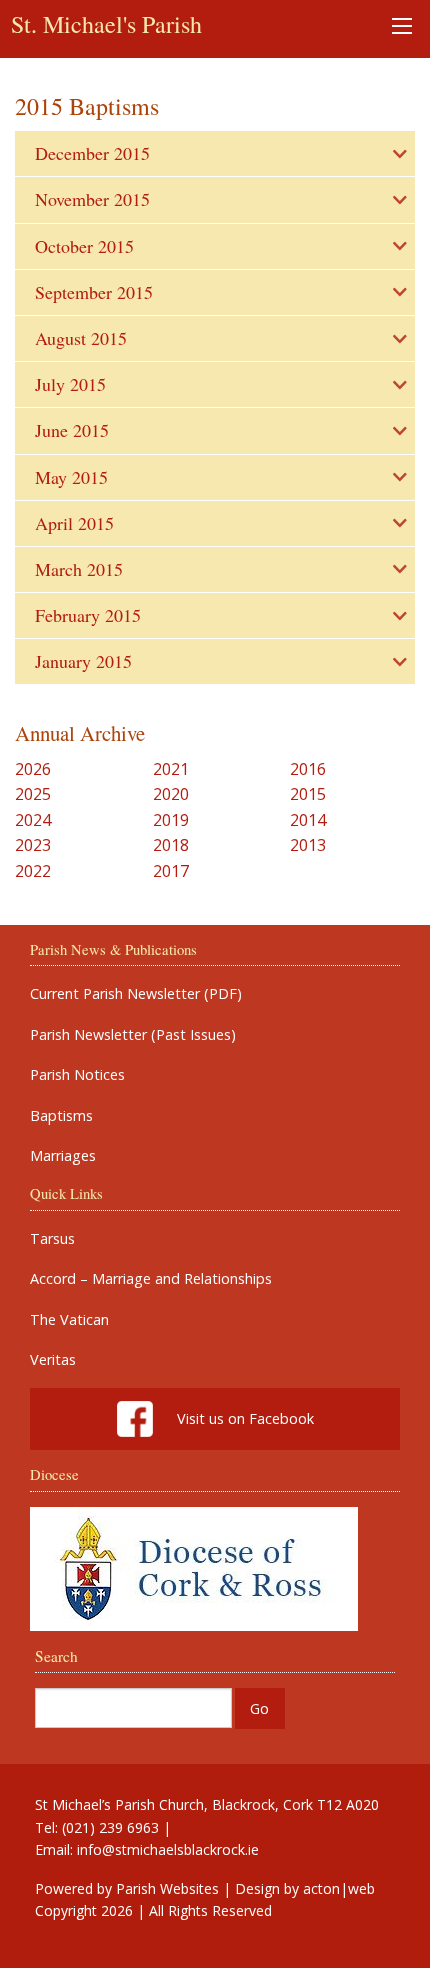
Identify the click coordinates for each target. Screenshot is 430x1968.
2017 (171, 871)
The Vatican (69, 1320)
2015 (308, 794)
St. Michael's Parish (106, 24)
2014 (308, 820)
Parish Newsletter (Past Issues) (133, 1035)
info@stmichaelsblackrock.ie (168, 1849)
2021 (171, 769)
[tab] (215, 153)
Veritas (53, 1360)
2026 (33, 769)
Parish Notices (77, 1075)
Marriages (63, 1156)
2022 (33, 871)
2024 (33, 820)
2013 (308, 845)
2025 (33, 794)
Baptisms (61, 1116)
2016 (308, 769)
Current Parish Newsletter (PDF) (136, 994)
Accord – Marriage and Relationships (151, 1279)
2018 (171, 845)
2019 (171, 820)
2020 (171, 794)
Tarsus (52, 1239)
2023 (33, 845)
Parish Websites (167, 1888)
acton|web (339, 1888)
